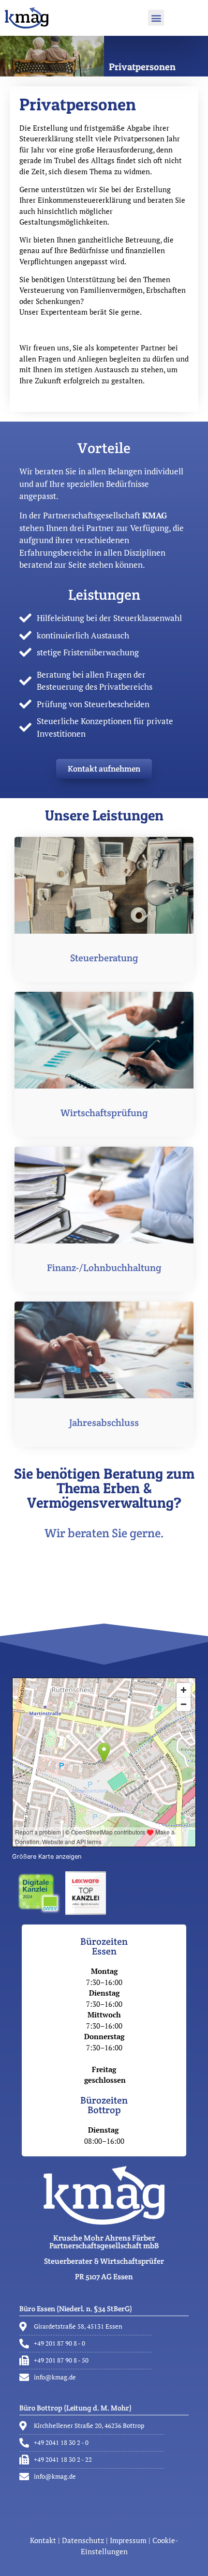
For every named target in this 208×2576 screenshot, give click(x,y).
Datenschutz (83, 2540)
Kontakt (44, 2540)
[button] (156, 18)
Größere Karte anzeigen (47, 1856)
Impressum (128, 2540)
